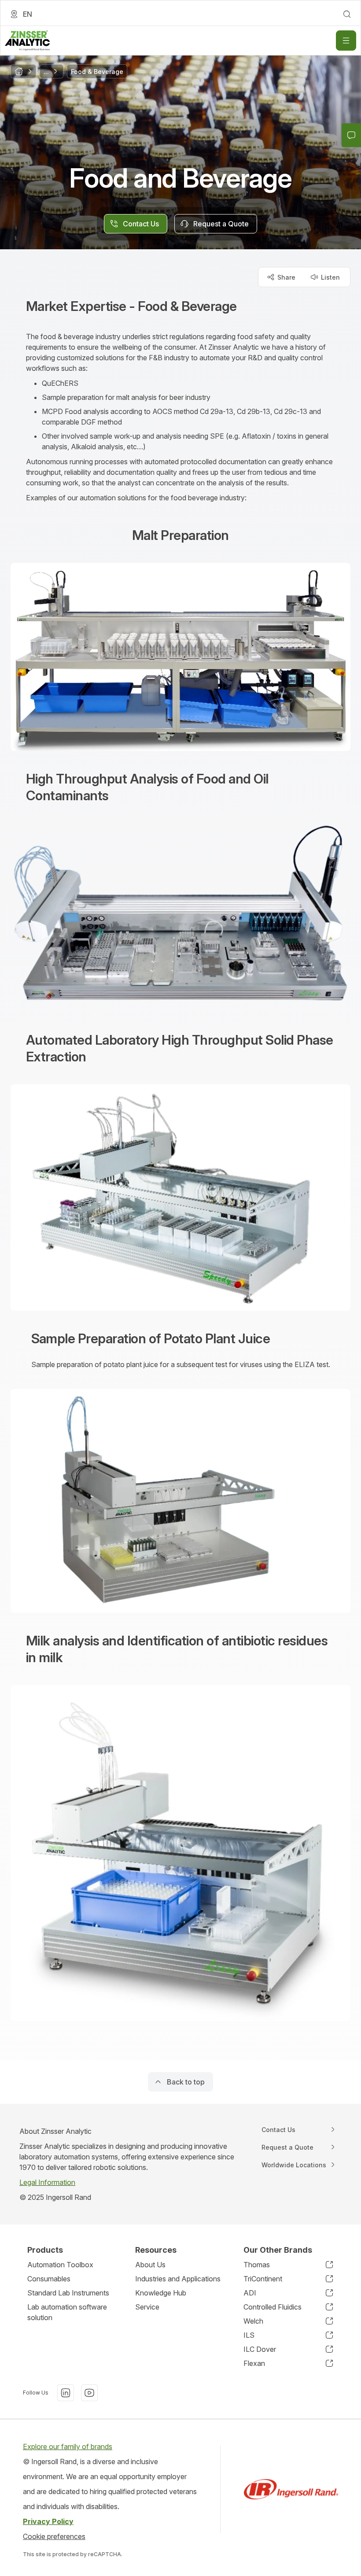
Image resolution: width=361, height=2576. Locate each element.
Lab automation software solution (67, 2312)
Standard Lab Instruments (68, 2293)
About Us (150, 2265)
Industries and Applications (178, 2279)
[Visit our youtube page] (89, 2393)
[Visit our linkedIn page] (66, 2393)
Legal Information (47, 2182)
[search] (347, 14)
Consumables (49, 2279)
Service (147, 2307)
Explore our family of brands (68, 2447)
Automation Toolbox (60, 2265)
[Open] (346, 41)
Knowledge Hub (161, 2293)
